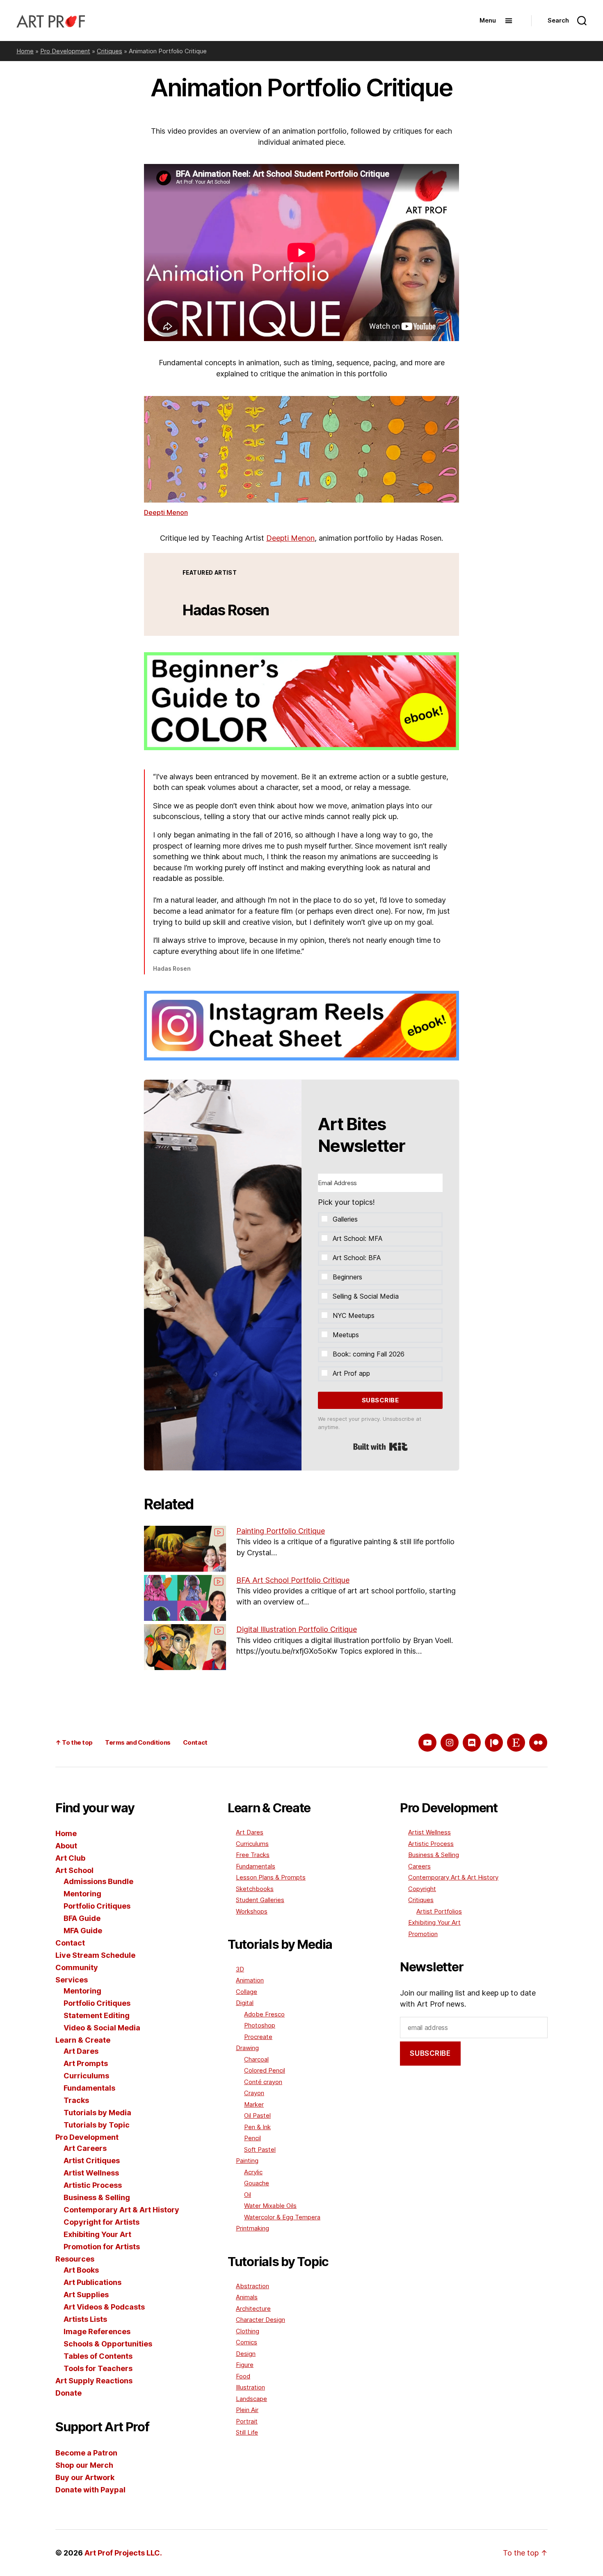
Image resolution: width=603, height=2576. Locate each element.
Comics (247, 2342)
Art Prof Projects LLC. (123, 2553)
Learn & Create (83, 2040)
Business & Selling (97, 2197)
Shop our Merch (84, 2465)
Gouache (257, 2183)
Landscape (251, 2399)
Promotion (423, 1934)
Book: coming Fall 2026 (369, 1354)
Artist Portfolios (439, 1911)
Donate (69, 2393)
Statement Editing (97, 2015)
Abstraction (252, 2286)
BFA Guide (82, 1918)
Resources (75, 2259)
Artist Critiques (92, 2161)
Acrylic (253, 2172)
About (66, 1846)
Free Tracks (253, 1855)
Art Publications (93, 2282)
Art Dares (81, 2051)
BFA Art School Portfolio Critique (293, 1580)
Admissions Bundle (98, 1881)
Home (25, 51)
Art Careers (85, 2148)
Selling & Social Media (366, 1296)
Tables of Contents (98, 2356)
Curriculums (86, 2076)
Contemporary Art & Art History (121, 2210)
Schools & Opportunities (108, 2344)
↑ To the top (74, 1742)
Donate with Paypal (90, 2490)
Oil (248, 2195)
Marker (254, 2104)
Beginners (347, 1277)
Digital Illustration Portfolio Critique (297, 1629)
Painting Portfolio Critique (281, 1531)
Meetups (346, 1335)
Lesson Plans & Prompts (271, 1877)
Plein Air (247, 2410)
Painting (247, 2161)
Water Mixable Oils (270, 2206)
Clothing (248, 2331)
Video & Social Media (102, 2028)
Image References (97, 2331)
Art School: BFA (357, 1258)
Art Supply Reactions (94, 2381)
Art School (74, 1870)
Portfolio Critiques (97, 1906)
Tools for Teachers (98, 2368)
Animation (250, 1980)
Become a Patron (86, 2453)
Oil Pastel (257, 2115)
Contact (195, 1742)
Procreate (258, 2037)
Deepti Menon (166, 512)
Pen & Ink (257, 2127)
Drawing (247, 2048)
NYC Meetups (354, 1315)
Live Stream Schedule (95, 1955)
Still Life (247, 2432)
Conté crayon (263, 2082)
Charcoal (256, 2059)
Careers (419, 1866)
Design (246, 2354)
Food (243, 2376)
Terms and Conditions (138, 1742)
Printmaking (252, 2228)
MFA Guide (83, 1931)
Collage (247, 1992)
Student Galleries (260, 1900)
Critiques (110, 51)
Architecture (253, 2309)
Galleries (345, 1219)
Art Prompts (86, 2063)
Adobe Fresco (264, 2014)
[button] (380, 1279)
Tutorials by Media (97, 2113)
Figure (245, 2365)
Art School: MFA (357, 1238)
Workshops (252, 1911)
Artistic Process (93, 2185)
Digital (245, 2003)
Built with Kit (380, 1447)
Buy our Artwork (85, 2477)
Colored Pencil (265, 2070)
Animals (247, 2297)
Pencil (252, 2138)
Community (77, 1967)
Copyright (422, 1889)
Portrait (247, 2421)
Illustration (250, 2387)
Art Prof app (351, 1373)
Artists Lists (85, 2319)
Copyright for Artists (102, 2222)
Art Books (81, 2270)
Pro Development (65, 51)
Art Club (70, 1858)
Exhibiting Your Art (97, 2234)
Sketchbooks (255, 1889)
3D (240, 1969)
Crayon (254, 2093)
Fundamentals (89, 2088)
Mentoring (82, 1894)
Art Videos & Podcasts (104, 2307)
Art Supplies (86, 2295)
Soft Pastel (260, 2149)
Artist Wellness (91, 2173)
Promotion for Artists (102, 2247)
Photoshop (260, 2025)
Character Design (260, 2320)
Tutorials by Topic (97, 2125)
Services (72, 1980)
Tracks (76, 2100)
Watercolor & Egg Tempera (282, 2217)
